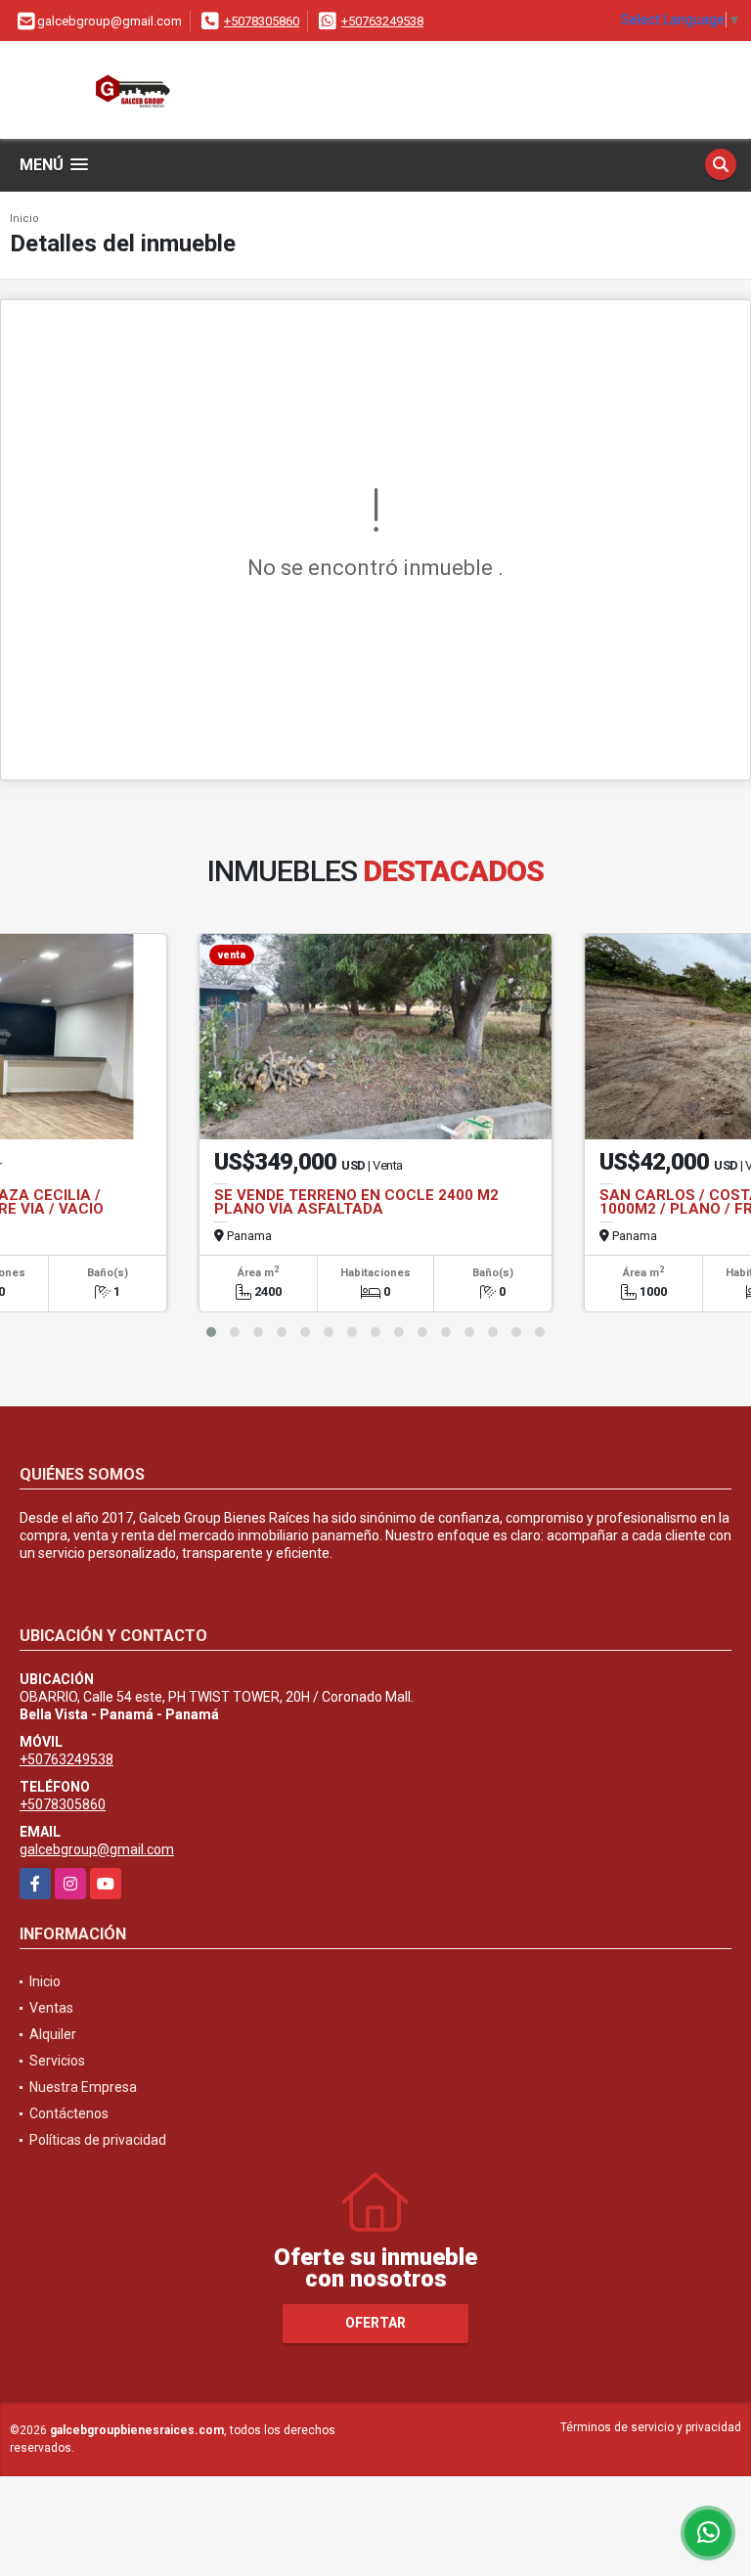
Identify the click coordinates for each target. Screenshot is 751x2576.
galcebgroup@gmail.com (97, 1849)
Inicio (24, 219)
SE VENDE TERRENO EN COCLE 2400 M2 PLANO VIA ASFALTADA (356, 1202)
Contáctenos (69, 2113)
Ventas (51, 2008)
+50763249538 (382, 21)
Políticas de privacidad (98, 2140)
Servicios (57, 2061)
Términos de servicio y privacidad (651, 2427)
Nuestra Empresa (83, 2087)
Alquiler (53, 2034)
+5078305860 (262, 21)
